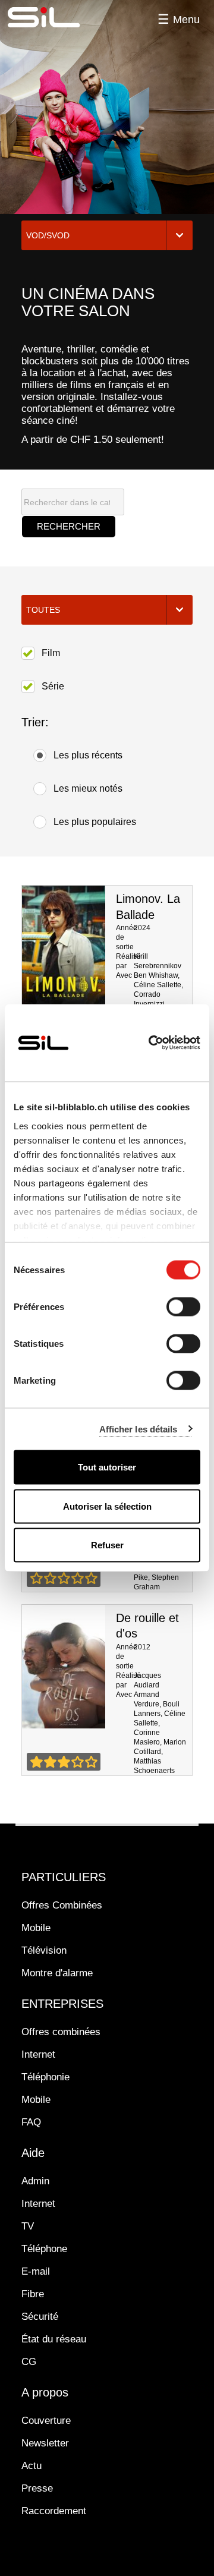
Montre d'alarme (57, 1973)
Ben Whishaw (156, 975)
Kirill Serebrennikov (158, 961)
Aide (33, 2153)
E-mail (36, 2271)
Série (53, 686)
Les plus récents (88, 755)
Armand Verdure (147, 1699)
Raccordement (54, 2511)
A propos (45, 2392)
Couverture (46, 2421)
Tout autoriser (107, 1467)
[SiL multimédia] (57, 18)
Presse (37, 2488)
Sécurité (40, 2317)
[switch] (183, 1307)
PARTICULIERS (64, 1877)
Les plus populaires (95, 822)
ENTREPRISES (62, 2004)
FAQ (31, 2122)
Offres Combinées (62, 1905)
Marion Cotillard (160, 1747)
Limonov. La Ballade (64, 947)
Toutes (43, 610)
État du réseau (54, 2339)
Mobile (36, 1928)
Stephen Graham (156, 1582)
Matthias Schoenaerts (154, 1766)
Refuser (107, 1545)
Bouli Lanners (157, 1709)
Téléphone (44, 2249)
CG (29, 2362)
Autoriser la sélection (107, 1506)
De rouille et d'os (64, 1667)
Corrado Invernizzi (149, 999)
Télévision (44, 1950)
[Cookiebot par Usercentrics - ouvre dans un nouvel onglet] (151, 1043)
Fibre (33, 2294)
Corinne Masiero (147, 1737)
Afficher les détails (139, 1429)
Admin (35, 2181)
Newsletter (45, 2443)
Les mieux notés (88, 788)
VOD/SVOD (48, 235)
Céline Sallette (158, 985)
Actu (32, 2466)
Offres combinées (61, 2032)
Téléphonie (45, 2077)
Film (51, 653)
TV (28, 2226)
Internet (38, 2054)
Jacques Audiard (147, 1680)
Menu (186, 20)
